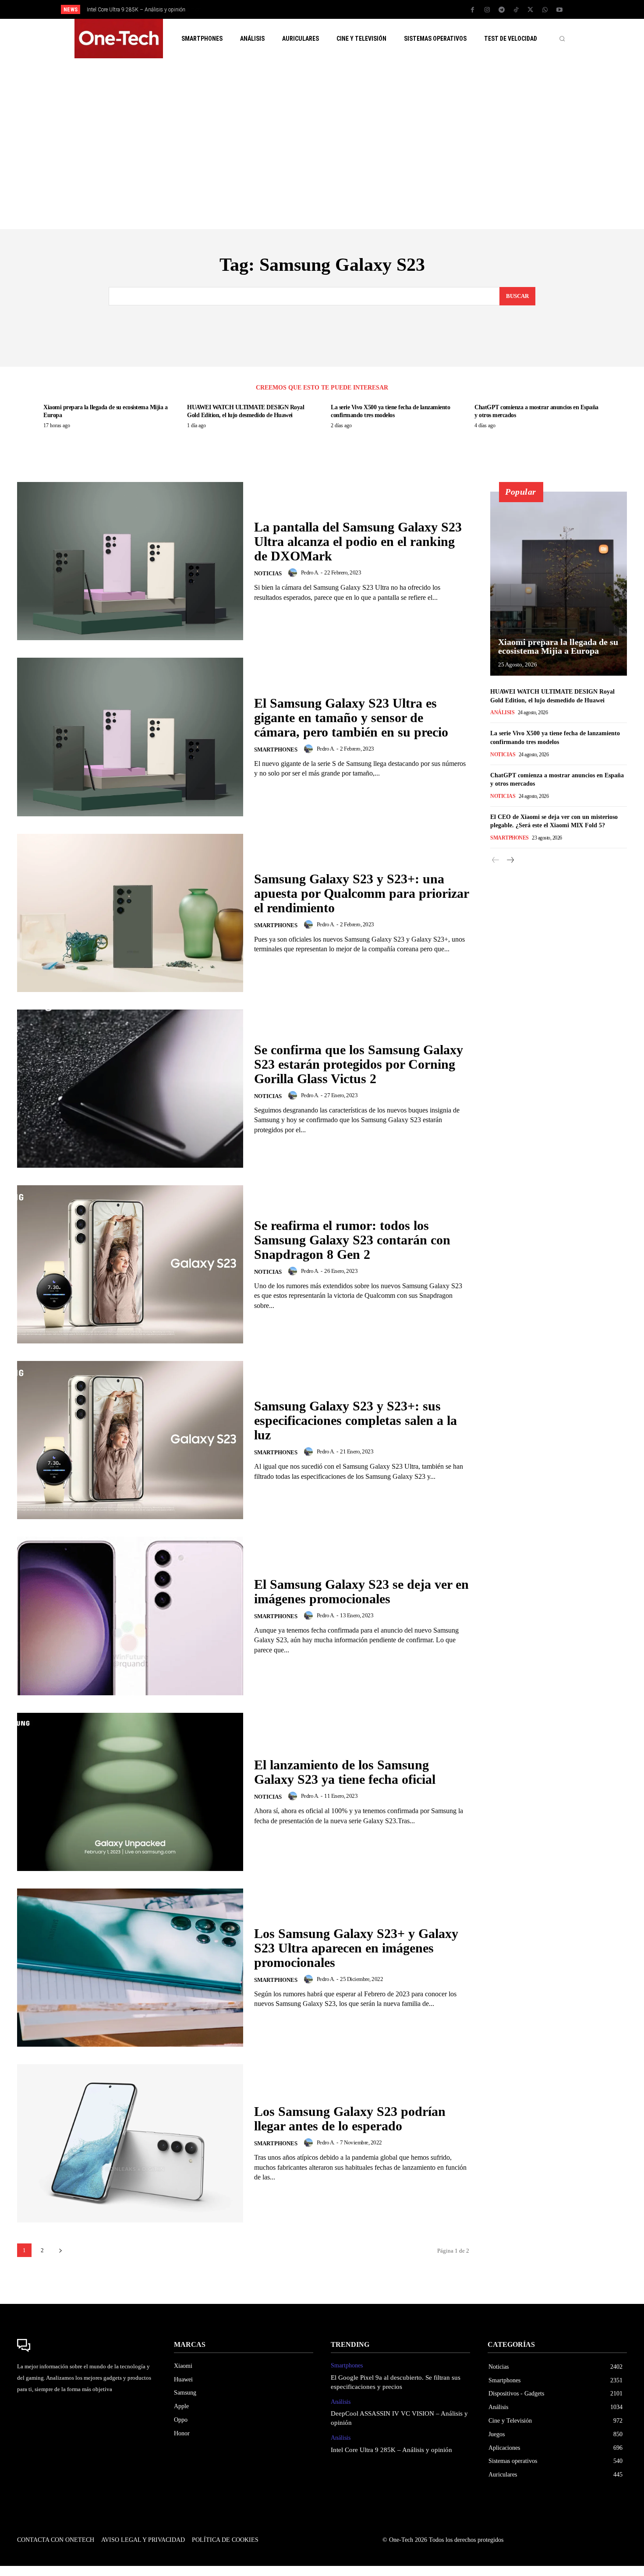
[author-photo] (294, 573)
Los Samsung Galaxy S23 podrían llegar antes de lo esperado (350, 2119)
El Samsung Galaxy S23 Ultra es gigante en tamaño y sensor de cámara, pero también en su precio (351, 718)
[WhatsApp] (545, 10)
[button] (562, 39)
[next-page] (60, 2250)
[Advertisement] (322, 144)
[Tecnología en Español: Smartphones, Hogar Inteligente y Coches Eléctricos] (119, 39)
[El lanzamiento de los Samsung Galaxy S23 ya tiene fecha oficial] (130, 1792)
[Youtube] (559, 10)
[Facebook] (473, 10)
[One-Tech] (87, 2346)
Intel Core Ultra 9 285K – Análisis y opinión (136, 10)
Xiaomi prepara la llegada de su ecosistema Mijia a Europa (558, 646)
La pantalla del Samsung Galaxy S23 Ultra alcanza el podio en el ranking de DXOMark (358, 541)
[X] (531, 10)
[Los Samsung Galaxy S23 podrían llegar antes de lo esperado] (130, 2143)
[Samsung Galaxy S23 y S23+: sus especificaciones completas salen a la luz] (130, 1440)
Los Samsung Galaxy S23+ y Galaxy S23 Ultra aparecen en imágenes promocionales (356, 1948)
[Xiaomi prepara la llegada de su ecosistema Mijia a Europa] (559, 584)
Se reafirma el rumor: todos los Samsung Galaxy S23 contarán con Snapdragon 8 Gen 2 (352, 1240)
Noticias (268, 573)
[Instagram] (487, 10)
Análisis (502, 712)
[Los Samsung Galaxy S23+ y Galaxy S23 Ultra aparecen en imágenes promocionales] (130, 1968)
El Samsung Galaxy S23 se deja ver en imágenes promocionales (361, 1591)
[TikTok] (516, 10)
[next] (351, 9)
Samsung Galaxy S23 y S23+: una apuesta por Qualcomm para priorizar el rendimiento (362, 893)
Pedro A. (310, 572)
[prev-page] (496, 860)
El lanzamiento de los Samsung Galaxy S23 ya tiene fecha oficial (345, 1772)
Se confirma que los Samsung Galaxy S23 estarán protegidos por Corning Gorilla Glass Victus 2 (359, 1064)
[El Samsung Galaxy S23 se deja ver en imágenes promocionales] (130, 1616)
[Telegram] (502, 10)
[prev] (337, 9)
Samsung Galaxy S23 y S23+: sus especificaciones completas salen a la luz (356, 1420)
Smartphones (276, 749)
